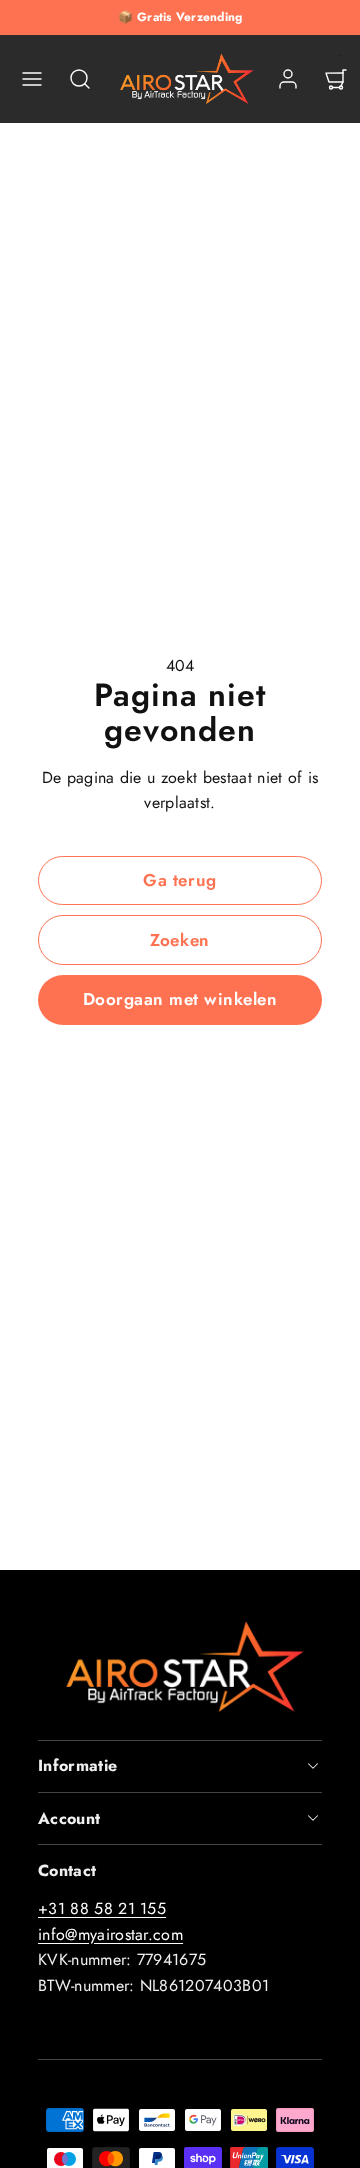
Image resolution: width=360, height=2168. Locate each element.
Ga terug (179, 880)
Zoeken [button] (179, 940)
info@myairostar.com (110, 1934)
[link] (288, 79)
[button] (32, 79)
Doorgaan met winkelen (180, 999)
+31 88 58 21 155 (102, 1908)
